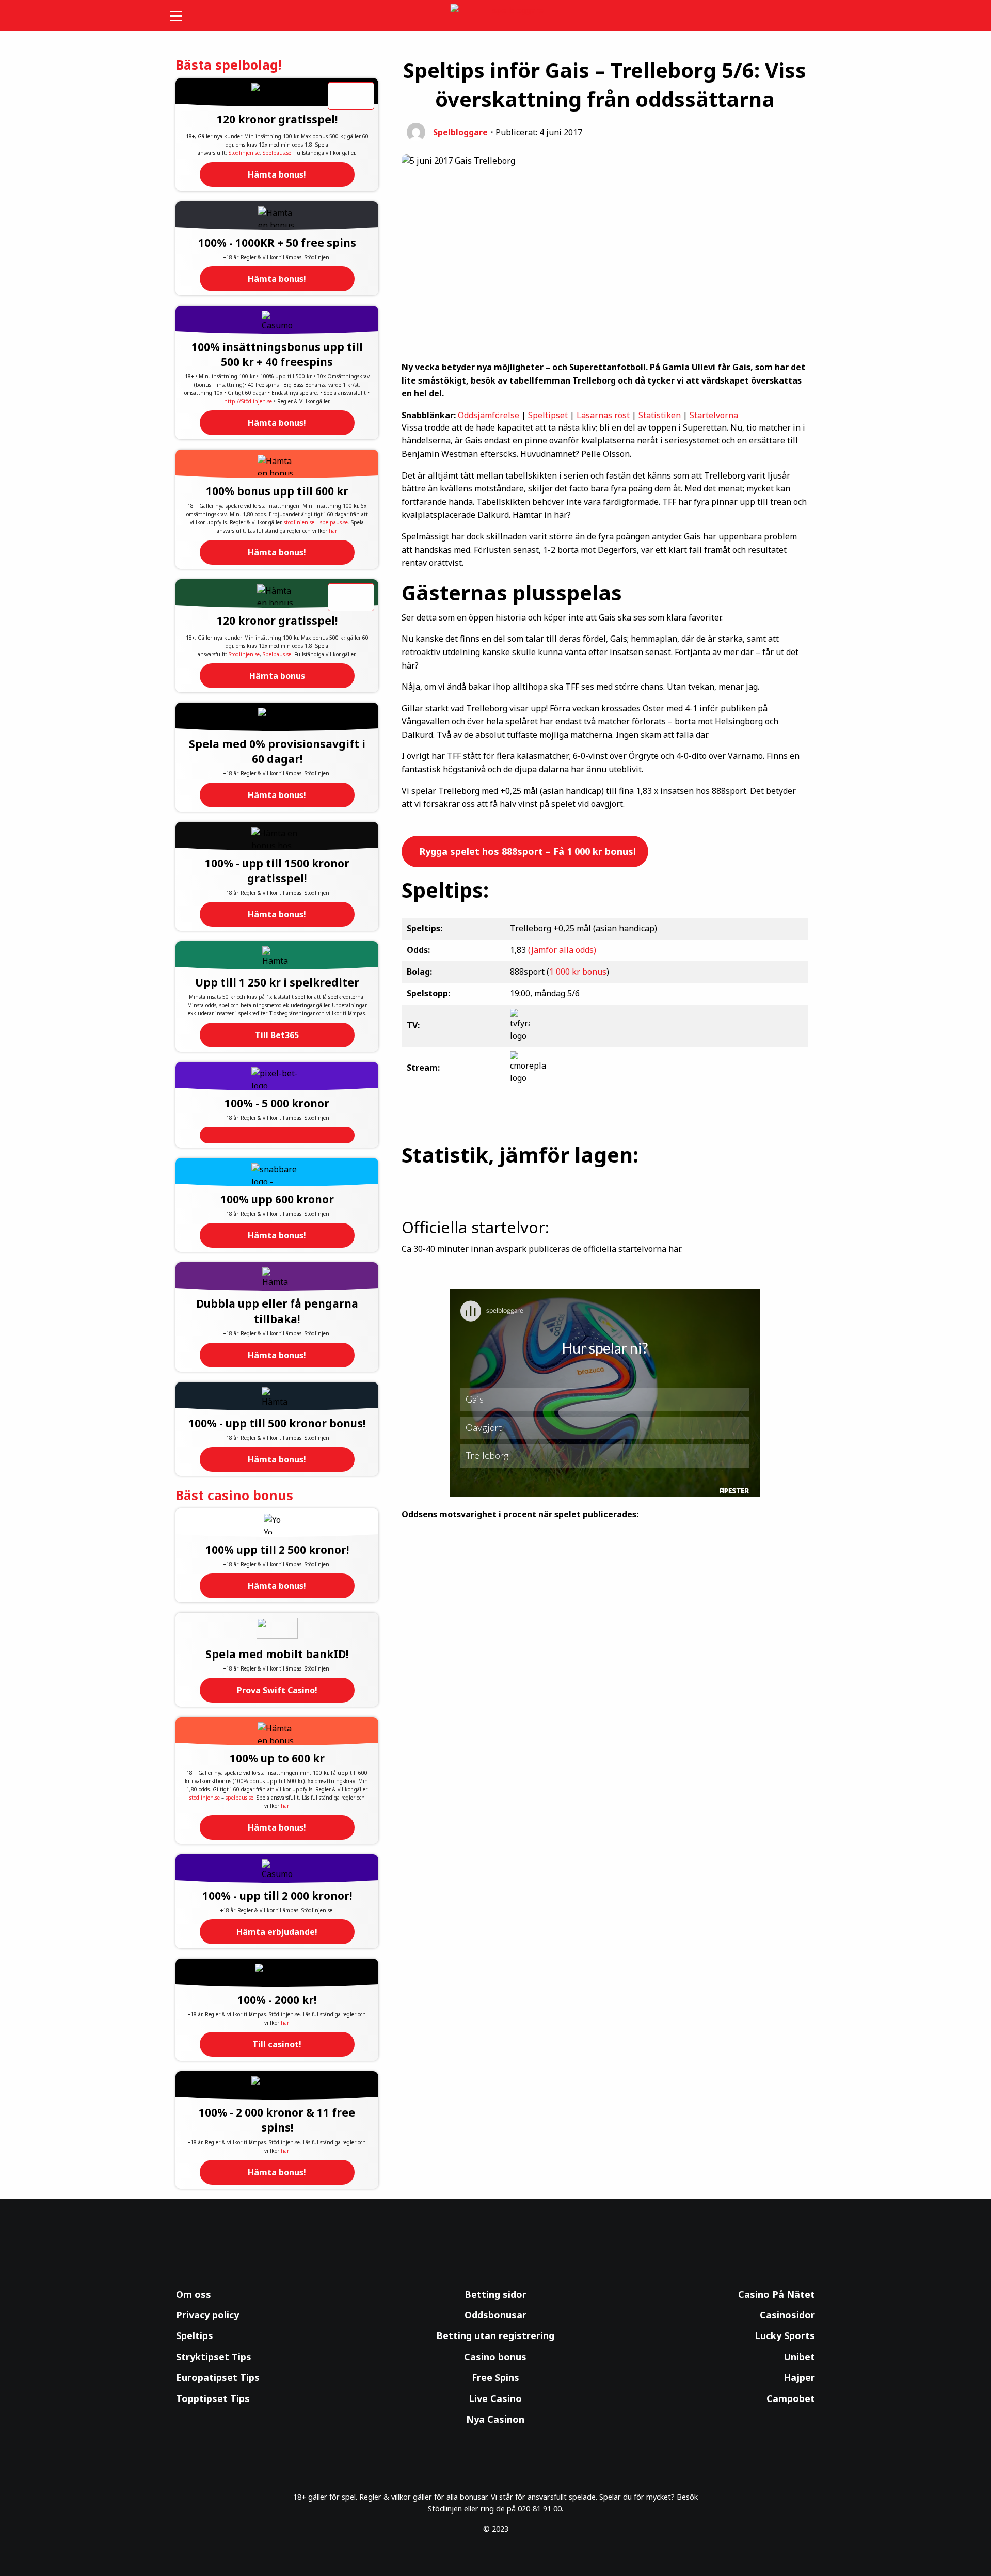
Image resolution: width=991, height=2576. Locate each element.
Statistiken (660, 415)
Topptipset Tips (213, 2398)
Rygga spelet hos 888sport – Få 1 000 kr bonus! (526, 851)
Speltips (195, 2335)
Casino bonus (495, 2357)
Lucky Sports (785, 2335)
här (332, 531)
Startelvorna (714, 415)
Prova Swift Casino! (277, 1690)
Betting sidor (495, 2294)
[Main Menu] (183, 15)
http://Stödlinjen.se (248, 401)
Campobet (791, 2398)
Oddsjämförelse (489, 415)
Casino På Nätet (777, 2294)
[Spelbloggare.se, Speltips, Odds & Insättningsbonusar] (496, 16)
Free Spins (495, 2377)
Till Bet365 (277, 1035)
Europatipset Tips (218, 2377)
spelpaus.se (334, 522)
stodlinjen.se (299, 522)
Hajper (799, 2377)
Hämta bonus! (277, 174)
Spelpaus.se (277, 153)
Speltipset (548, 415)
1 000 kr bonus (578, 972)
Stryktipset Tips (214, 2357)
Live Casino (495, 2398)
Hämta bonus (277, 676)
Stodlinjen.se (244, 153)
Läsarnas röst (603, 415)
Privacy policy (207, 2315)
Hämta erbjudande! (277, 1932)
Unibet (799, 2357)
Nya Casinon (495, 2419)
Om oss (194, 2294)
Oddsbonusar (495, 2315)
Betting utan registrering (495, 2335)
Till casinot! (277, 2044)
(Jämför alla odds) (562, 950)
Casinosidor (787, 2315)
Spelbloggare (460, 132)
